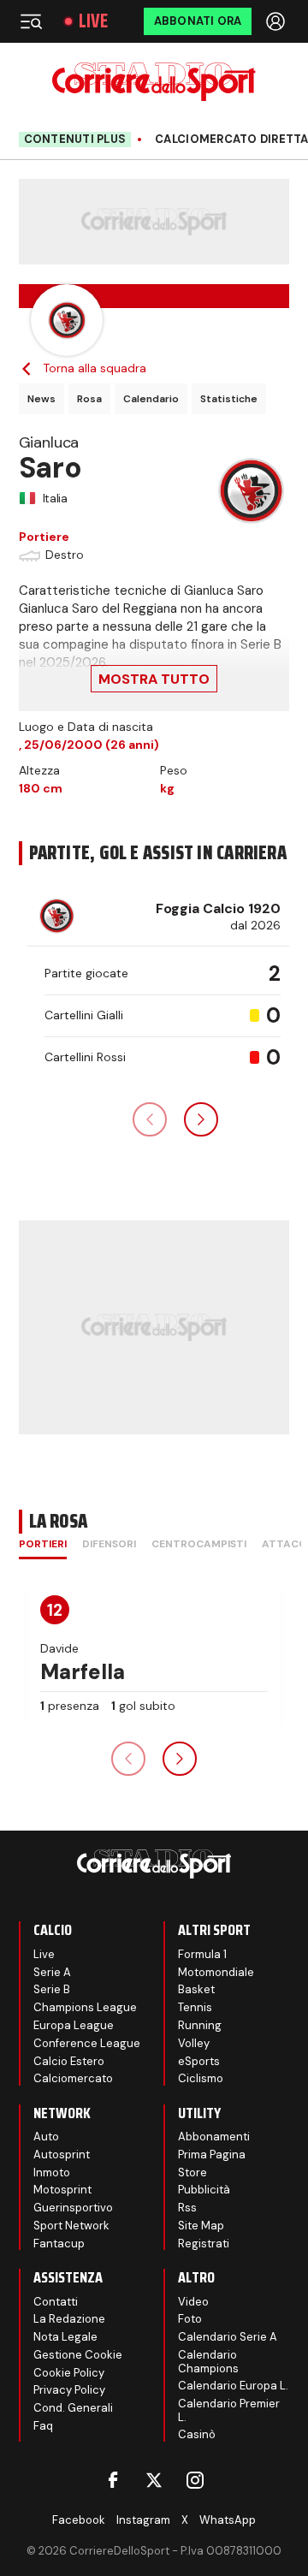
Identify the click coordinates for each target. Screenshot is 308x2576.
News (41, 399)
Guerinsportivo (73, 2208)
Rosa (89, 399)
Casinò (197, 2434)
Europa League (74, 2025)
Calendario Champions (208, 2362)
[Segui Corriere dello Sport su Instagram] (195, 2480)
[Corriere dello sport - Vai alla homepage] (154, 82)
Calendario (151, 399)
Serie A (52, 1972)
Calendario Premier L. (229, 2410)
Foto (190, 2319)
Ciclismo (201, 2078)
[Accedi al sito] (277, 21)
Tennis (195, 2007)
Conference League (87, 2043)
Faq (43, 2426)
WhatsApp (228, 2520)
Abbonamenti (214, 2137)
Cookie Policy (69, 2373)
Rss (187, 2208)
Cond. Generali (73, 2408)
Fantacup (59, 2244)
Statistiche (229, 399)
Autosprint (62, 2155)
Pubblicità (204, 2190)
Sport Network (71, 2226)
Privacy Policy (69, 2390)
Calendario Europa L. (233, 2386)
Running (200, 2025)
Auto (46, 2137)
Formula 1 (202, 1954)
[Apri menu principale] (31, 21)
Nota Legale (65, 2337)
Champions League (85, 2007)
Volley (194, 2043)
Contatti (56, 2302)
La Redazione (69, 2319)
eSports (199, 2061)
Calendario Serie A (228, 2337)
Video (193, 2302)
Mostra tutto (154, 679)
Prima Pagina (212, 2155)
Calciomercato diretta (231, 139)
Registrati (204, 2244)
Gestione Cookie (78, 2355)
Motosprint (62, 2190)
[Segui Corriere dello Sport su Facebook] (113, 2480)
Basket (196, 1989)
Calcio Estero (69, 2061)
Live (93, 21)
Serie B (52, 1989)
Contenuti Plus (75, 139)
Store (192, 2172)
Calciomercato (73, 2078)
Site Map (201, 2226)
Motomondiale (216, 1972)
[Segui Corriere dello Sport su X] (154, 2480)
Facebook (79, 2520)
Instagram (143, 2520)
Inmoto (52, 2172)
